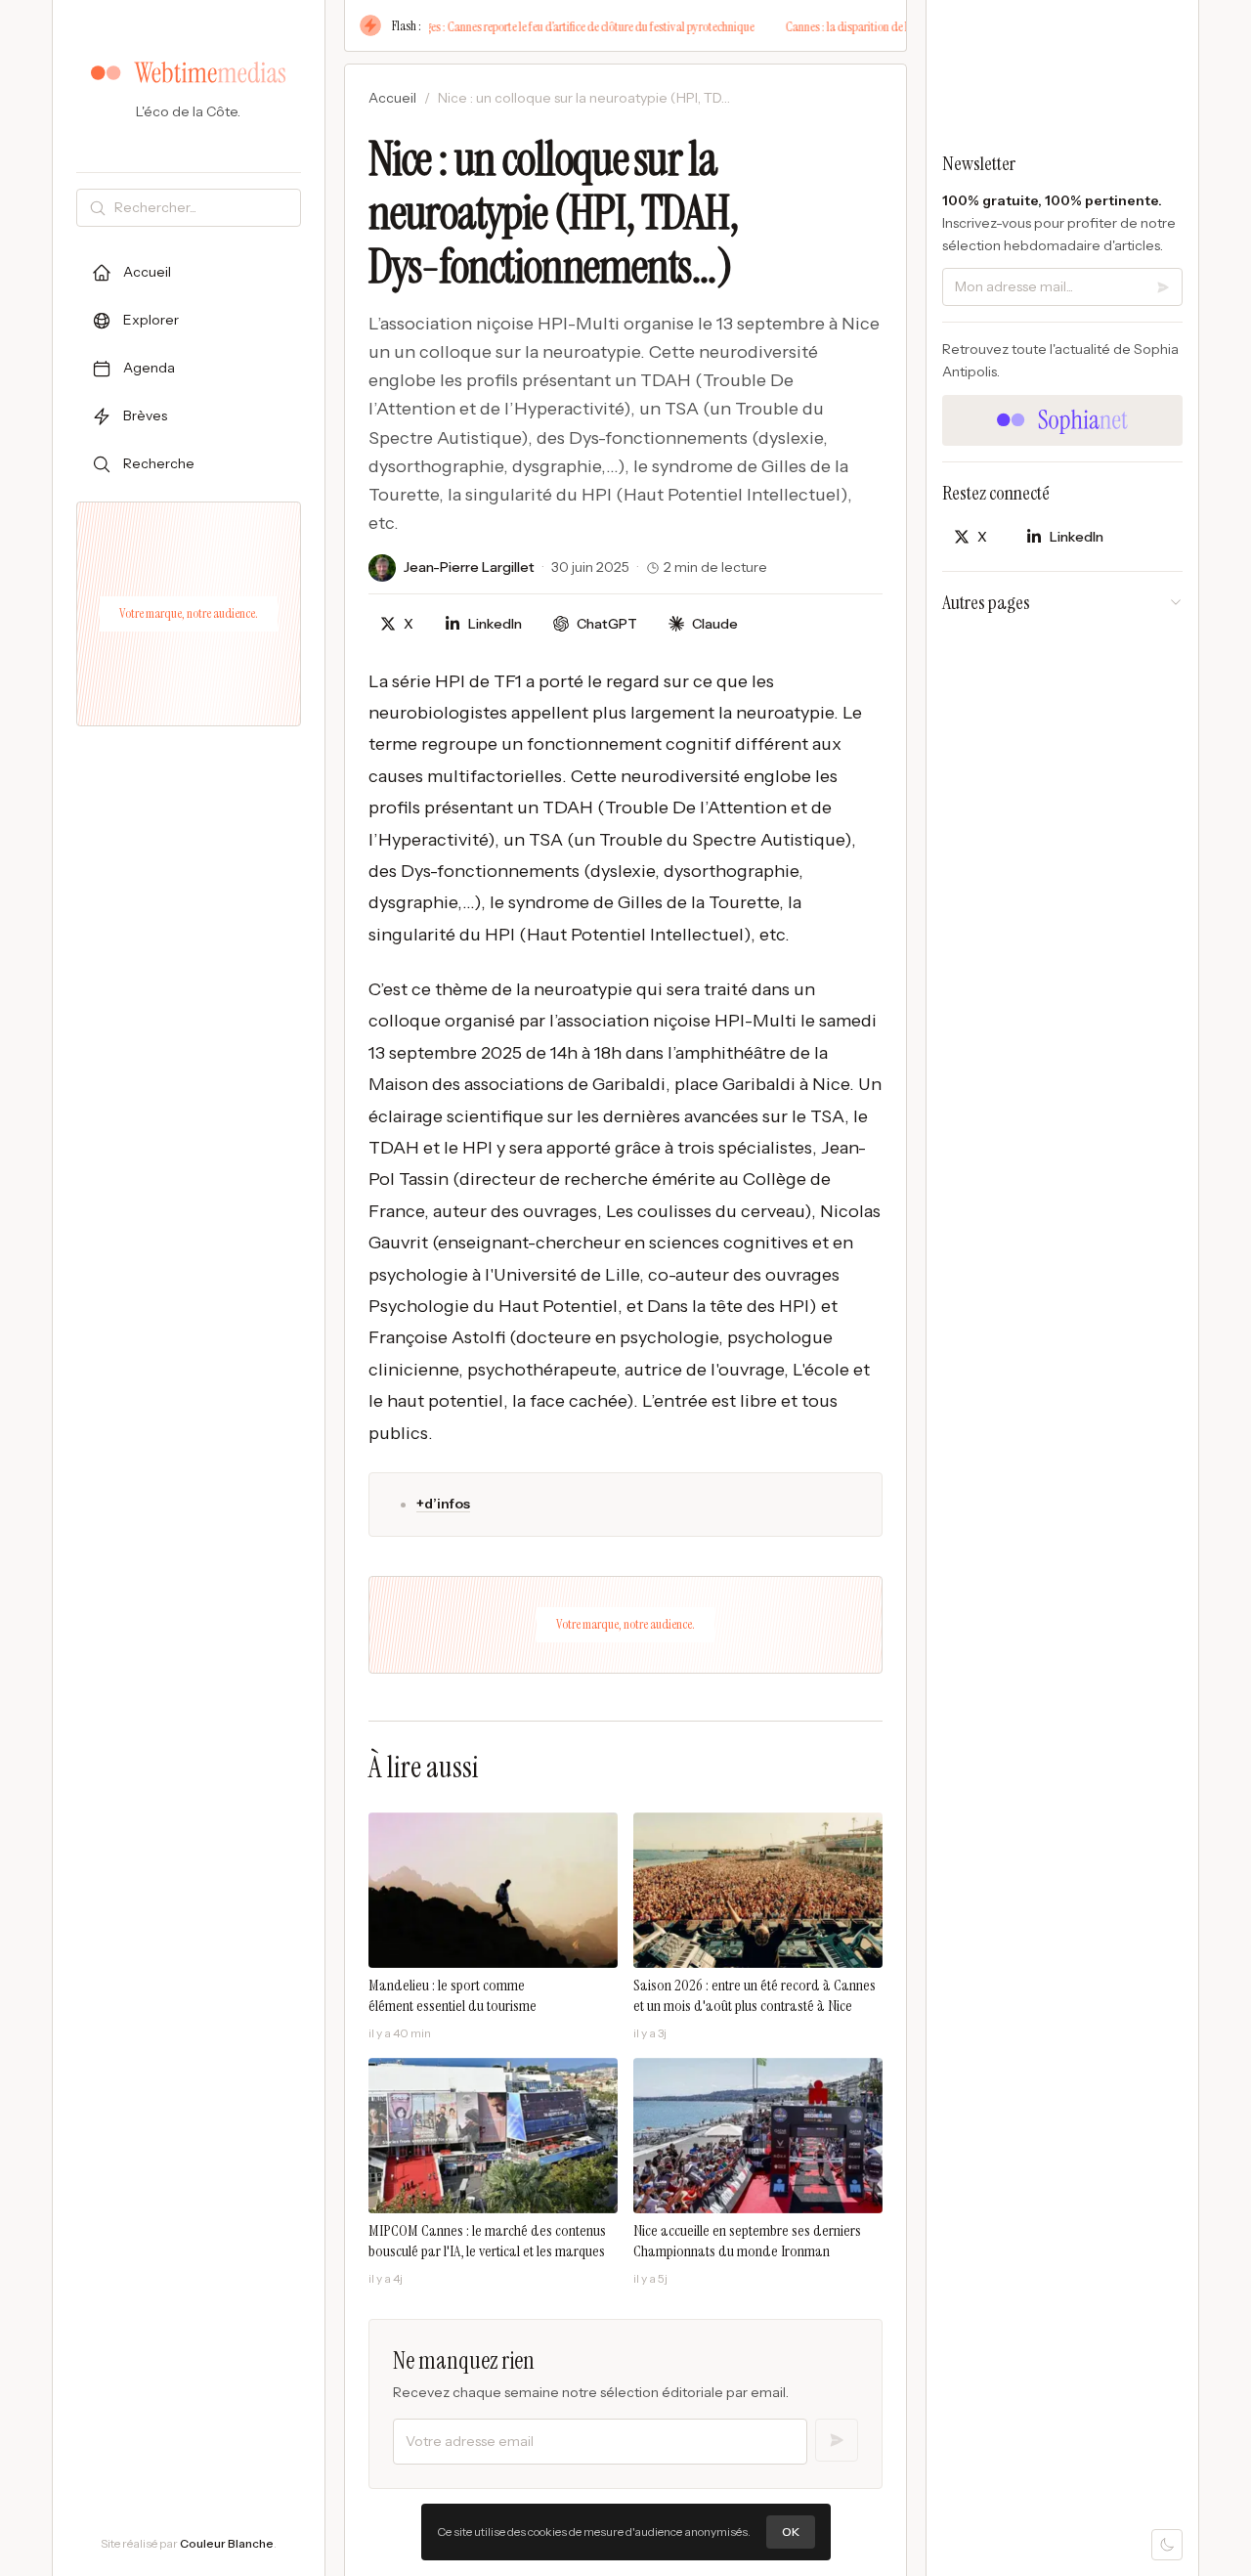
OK (791, 2532)
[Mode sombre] (1167, 2545)
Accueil (392, 98)
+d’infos (443, 1504)
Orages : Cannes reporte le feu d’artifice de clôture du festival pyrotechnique (540, 26)
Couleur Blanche (227, 2543)
